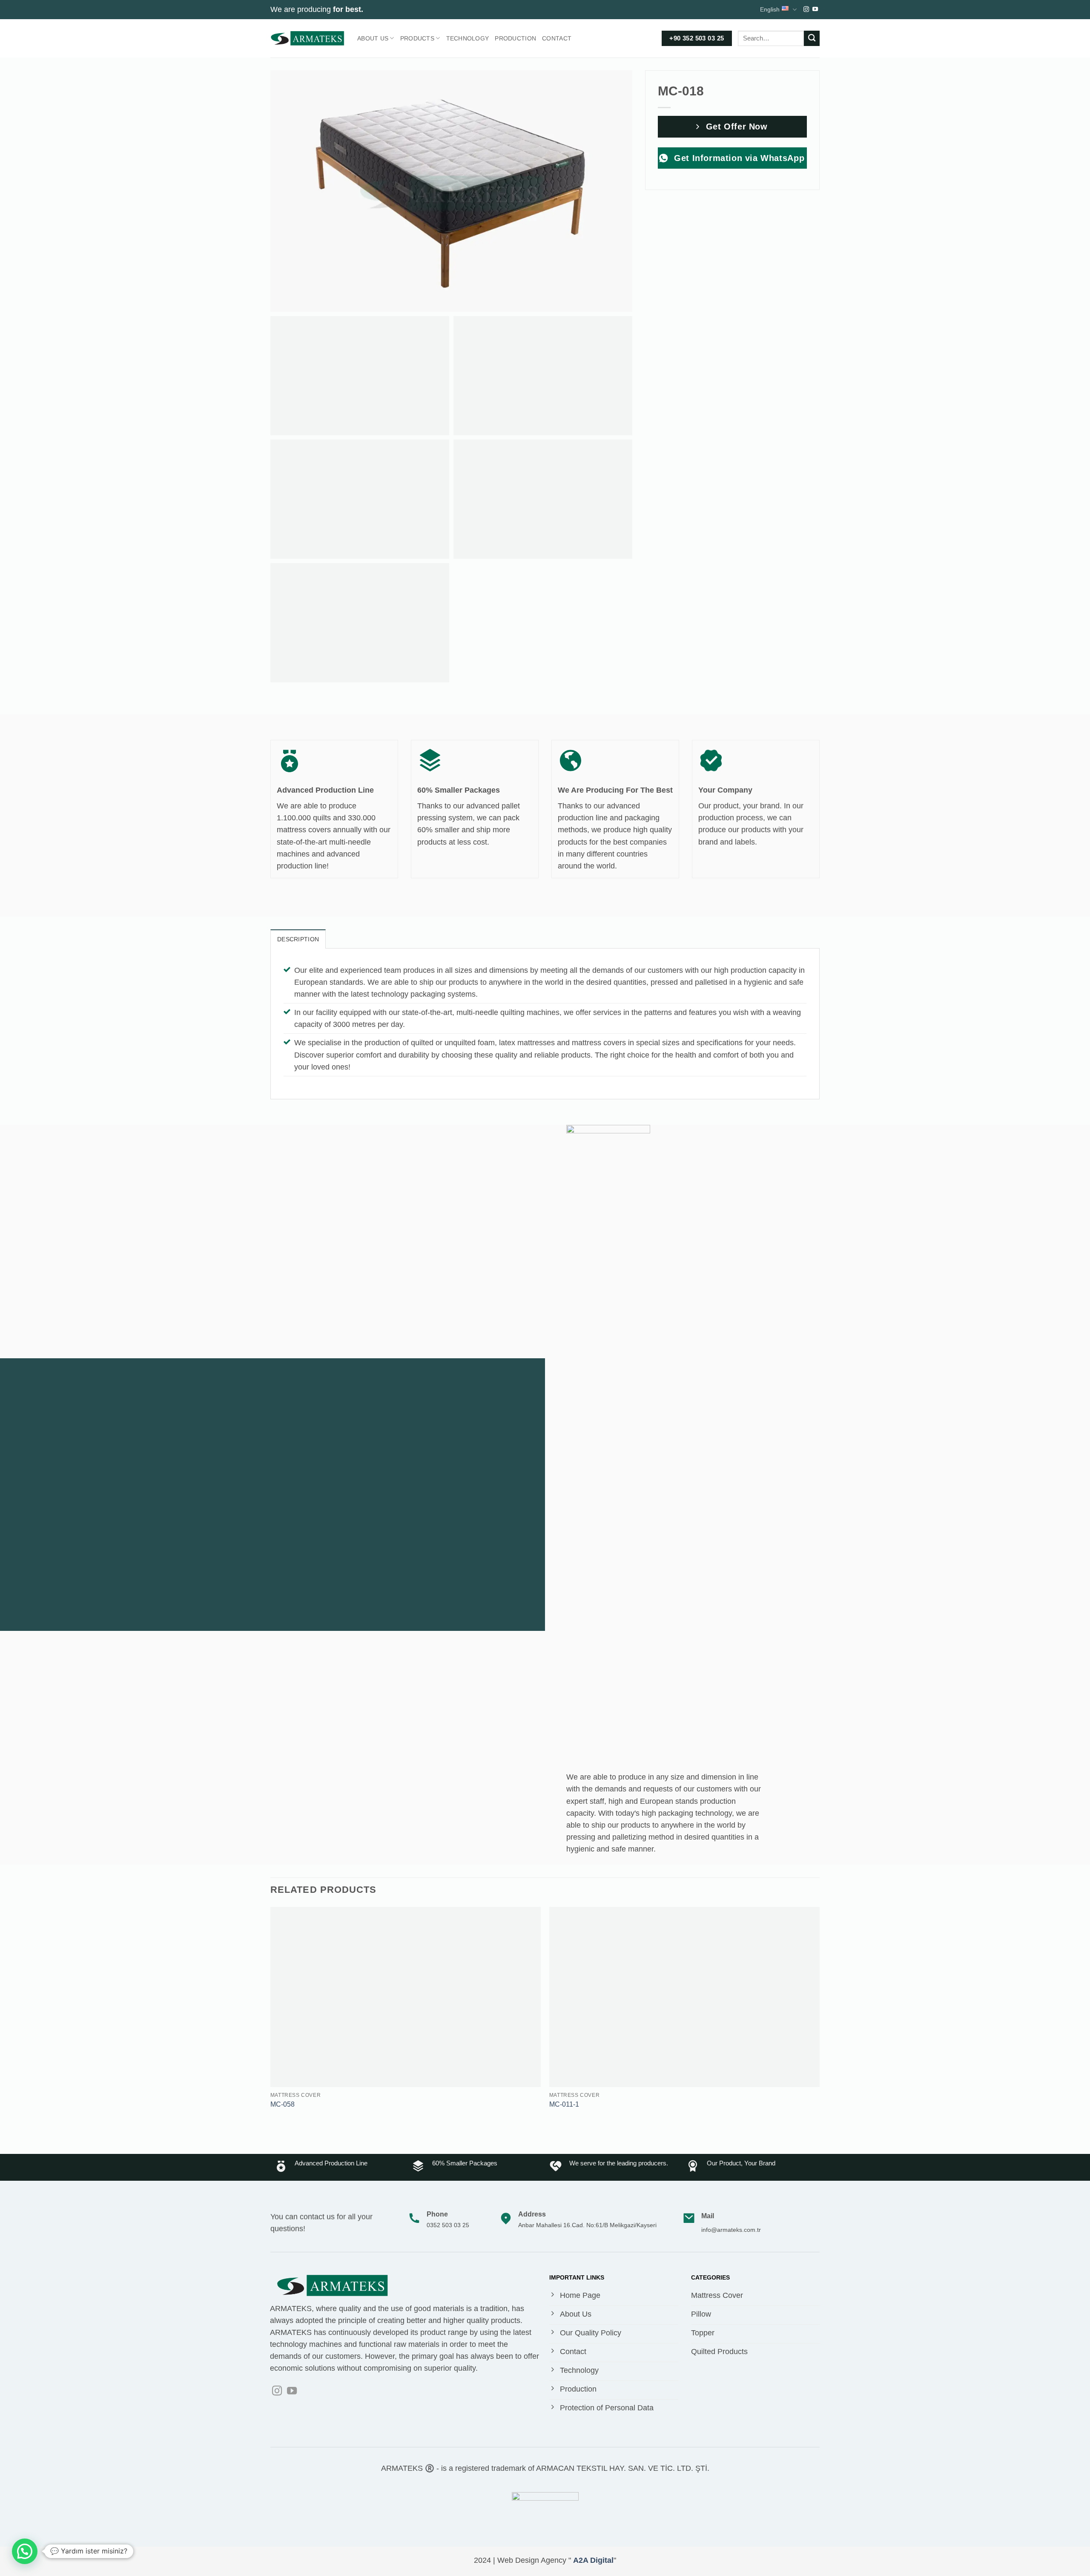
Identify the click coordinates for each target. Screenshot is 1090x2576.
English (770, 9)
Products (417, 38)
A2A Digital (593, 2560)
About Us (373, 38)
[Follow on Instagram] (806, 10)
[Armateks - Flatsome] (307, 38)
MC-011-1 (564, 2104)
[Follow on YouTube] (815, 10)
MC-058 (283, 2104)
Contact (557, 38)
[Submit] (812, 39)
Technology (468, 38)
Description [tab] (298, 939)
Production (515, 38)
